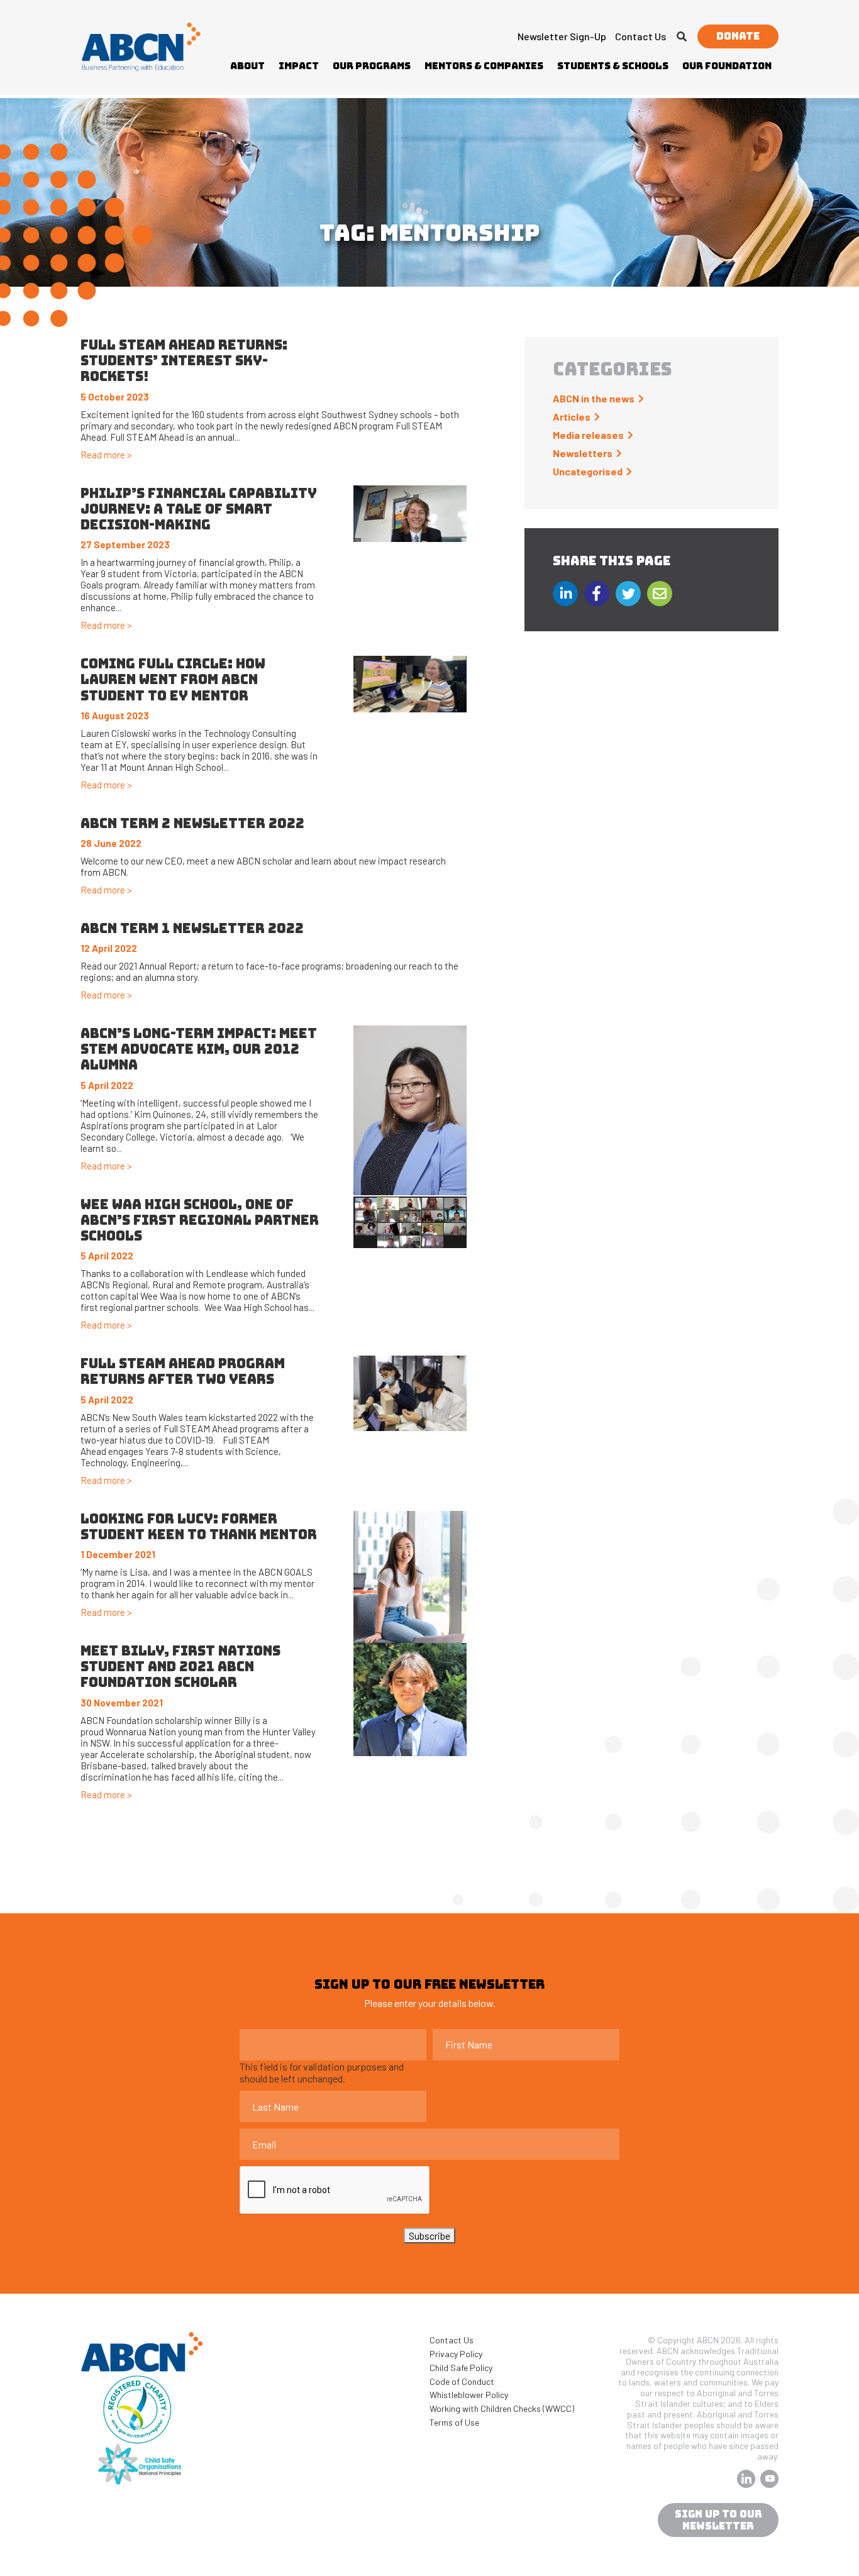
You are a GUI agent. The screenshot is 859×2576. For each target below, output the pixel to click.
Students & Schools (613, 66)
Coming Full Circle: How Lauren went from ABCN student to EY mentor (173, 679)
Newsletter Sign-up (562, 36)
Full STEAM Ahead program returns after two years (183, 1371)
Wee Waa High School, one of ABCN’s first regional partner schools (200, 1220)
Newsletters (583, 453)
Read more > (106, 455)
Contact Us (640, 36)
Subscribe (429, 2236)
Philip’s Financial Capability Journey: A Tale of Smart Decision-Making (199, 509)
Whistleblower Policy (469, 2395)
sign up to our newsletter (718, 2520)
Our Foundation (727, 66)
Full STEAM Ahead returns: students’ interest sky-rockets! (184, 361)
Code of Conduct (462, 2381)
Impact (299, 66)
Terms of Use (454, 2422)
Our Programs (372, 66)
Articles (572, 417)
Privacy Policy (456, 2354)
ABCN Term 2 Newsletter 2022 (192, 823)
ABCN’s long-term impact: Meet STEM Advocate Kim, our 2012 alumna (199, 1049)
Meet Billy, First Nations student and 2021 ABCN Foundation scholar (180, 1667)
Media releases (588, 435)
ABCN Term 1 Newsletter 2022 (192, 928)
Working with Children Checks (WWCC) (502, 2408)
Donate (738, 36)
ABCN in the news (594, 398)
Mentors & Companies (484, 66)
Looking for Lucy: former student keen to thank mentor (199, 1527)
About (247, 66)
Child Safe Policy (461, 2368)
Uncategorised (588, 471)
